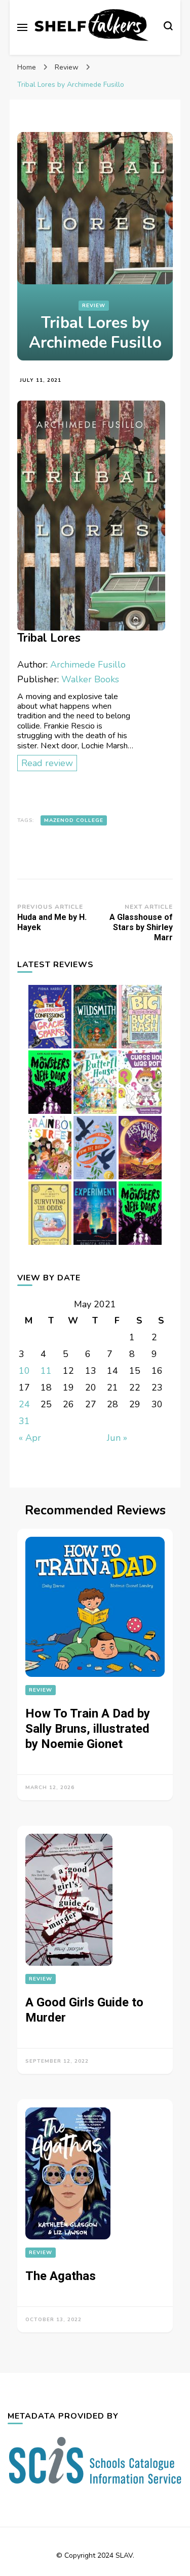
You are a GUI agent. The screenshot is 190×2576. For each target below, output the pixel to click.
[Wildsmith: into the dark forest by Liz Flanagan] (95, 1048)
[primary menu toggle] (22, 27)
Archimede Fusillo (88, 665)
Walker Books (90, 679)
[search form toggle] (168, 27)
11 (46, 1371)
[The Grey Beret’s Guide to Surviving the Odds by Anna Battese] (50, 1244)
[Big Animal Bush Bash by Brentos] (140, 1048)
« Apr (30, 1438)
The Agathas (61, 2276)
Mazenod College (74, 820)
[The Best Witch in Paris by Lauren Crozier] (140, 1179)
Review (94, 306)
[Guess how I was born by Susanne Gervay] (140, 1113)
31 (24, 1421)
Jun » (117, 1438)
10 (24, 1371)
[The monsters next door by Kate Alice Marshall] (50, 1113)
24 (24, 1404)
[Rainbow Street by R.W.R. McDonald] (50, 1179)
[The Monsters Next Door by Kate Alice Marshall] (140, 1244)
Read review (47, 763)
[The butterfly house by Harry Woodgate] (95, 1113)
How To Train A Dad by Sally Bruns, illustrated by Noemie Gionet (88, 1729)
